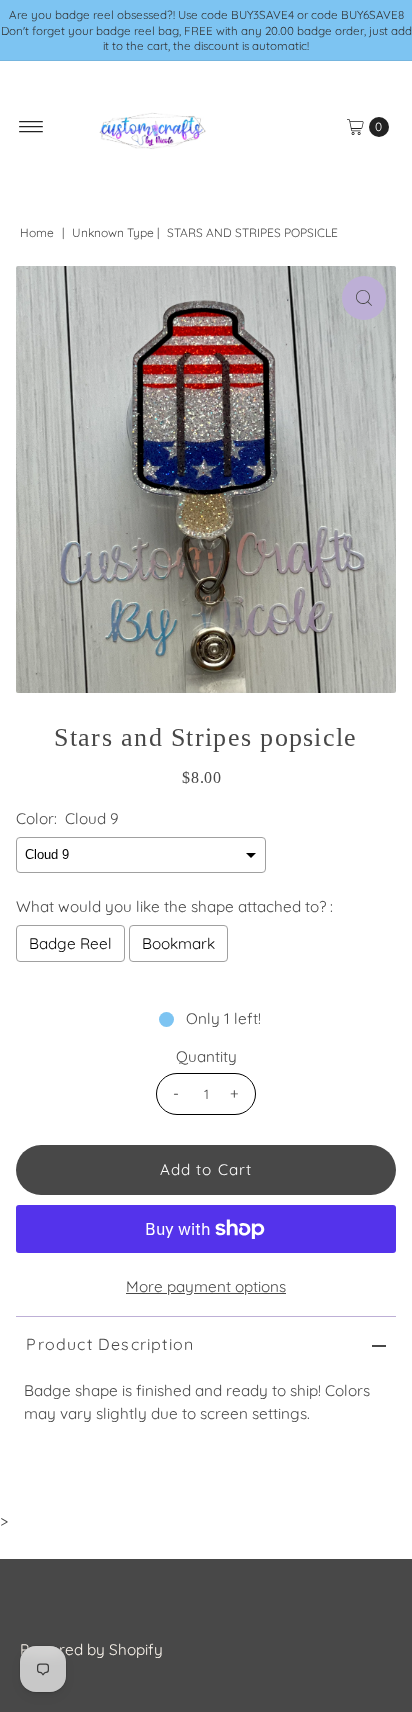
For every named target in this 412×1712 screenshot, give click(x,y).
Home (37, 232)
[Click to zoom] (364, 298)
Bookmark (178, 943)
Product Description (110, 1344)
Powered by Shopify (91, 1649)
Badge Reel (70, 943)
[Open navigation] (31, 127)
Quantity (206, 1056)
